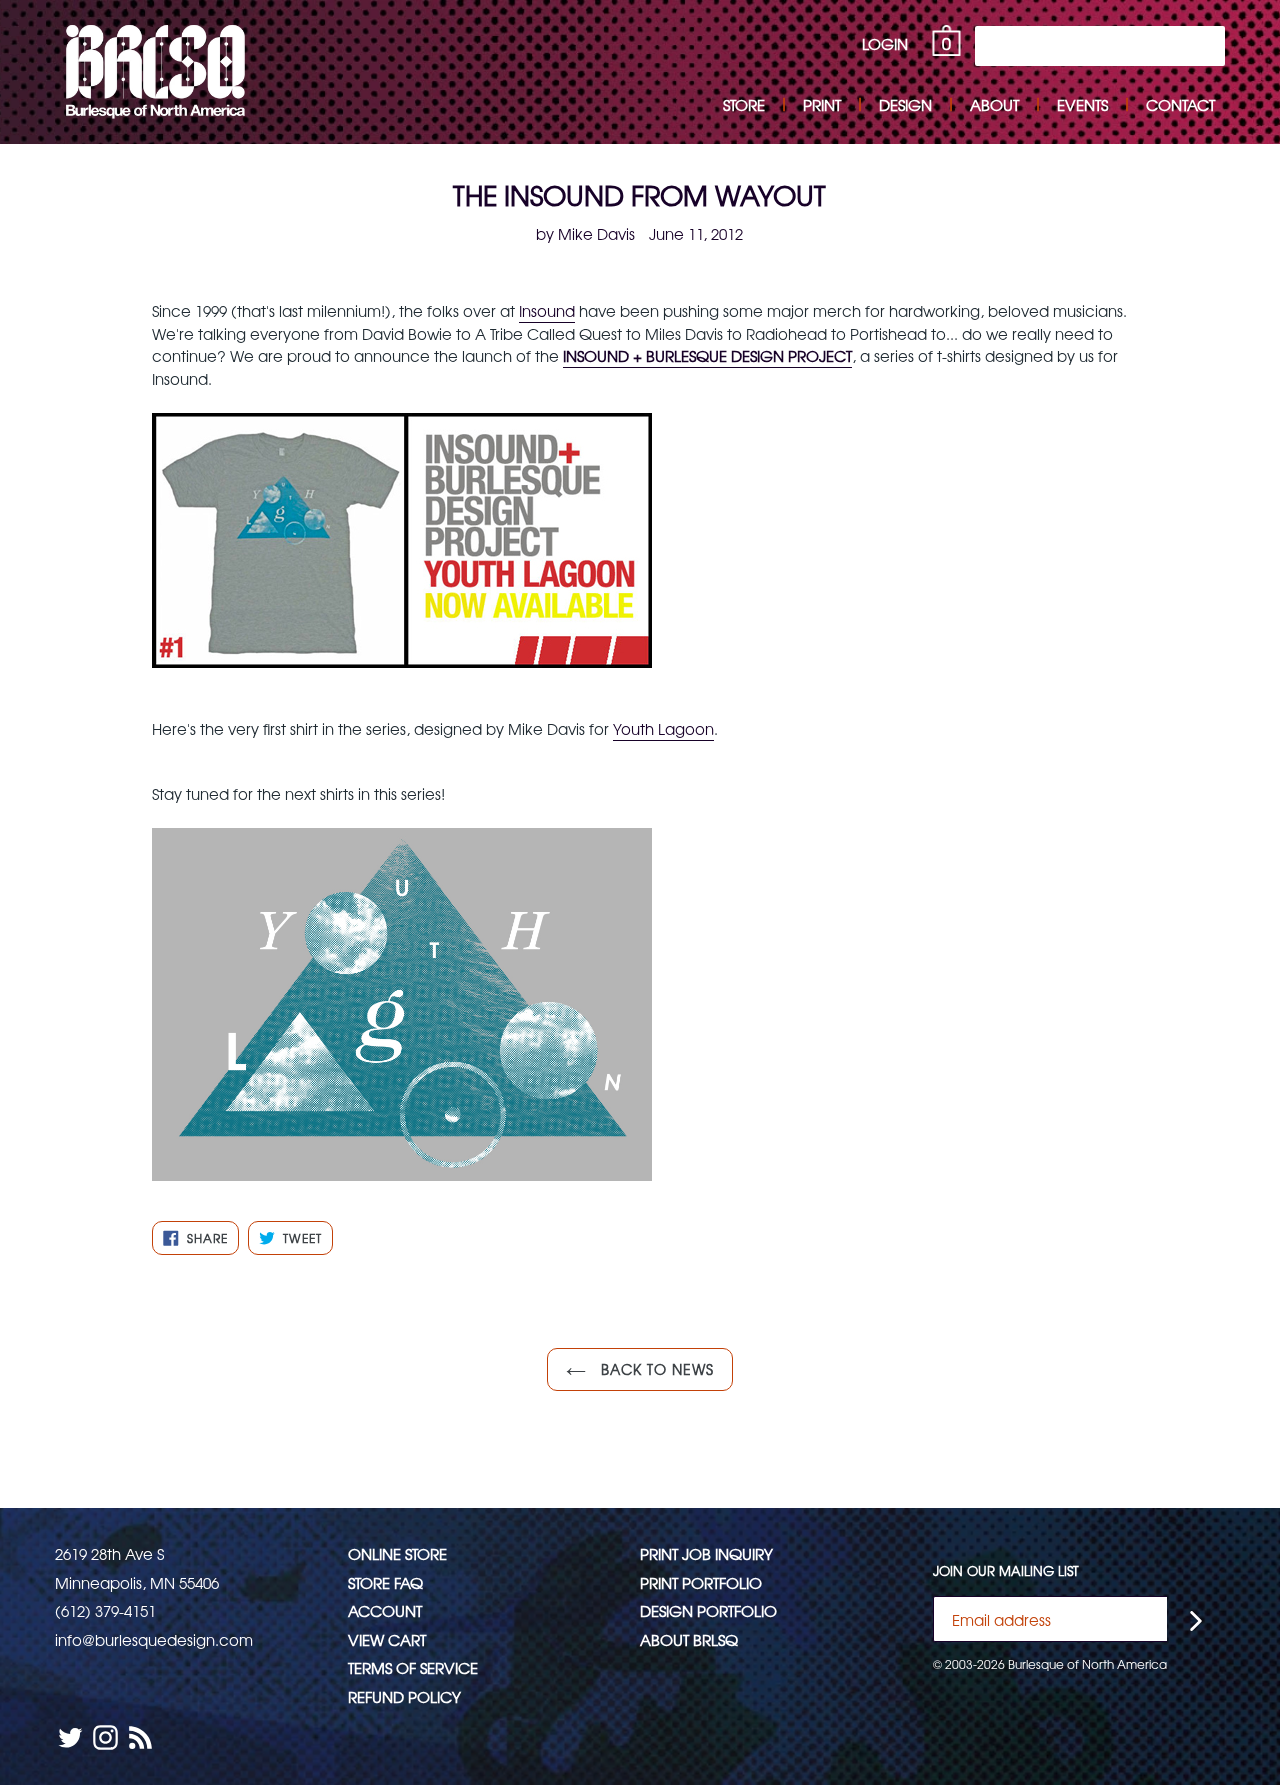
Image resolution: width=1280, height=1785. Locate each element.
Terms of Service (413, 1667)
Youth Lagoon (663, 728)
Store (744, 104)
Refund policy (404, 1696)
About (994, 104)
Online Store (397, 1553)
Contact (1180, 104)
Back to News (655, 1369)
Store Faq (385, 1582)
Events (1082, 104)
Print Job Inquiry (706, 1553)
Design (905, 104)
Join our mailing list (1006, 1571)
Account (385, 1610)
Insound (547, 310)
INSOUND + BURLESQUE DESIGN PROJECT (707, 355)
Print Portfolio (701, 1582)
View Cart (387, 1639)
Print (822, 104)
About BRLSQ (689, 1639)
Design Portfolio (708, 1610)
